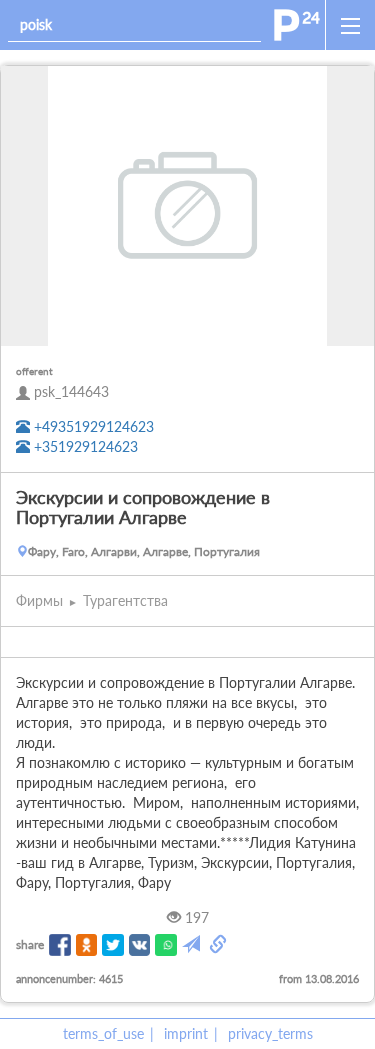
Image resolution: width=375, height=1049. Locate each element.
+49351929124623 (92, 426)
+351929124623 (84, 446)
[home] (297, 25)
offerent (34, 371)
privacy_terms (270, 1033)
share (30, 944)
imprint (186, 1033)
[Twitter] (113, 945)
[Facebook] (60, 945)
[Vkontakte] (140, 945)
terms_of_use (103, 1033)
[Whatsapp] (166, 945)
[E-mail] (193, 945)
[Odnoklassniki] (87, 945)
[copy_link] (220, 945)
